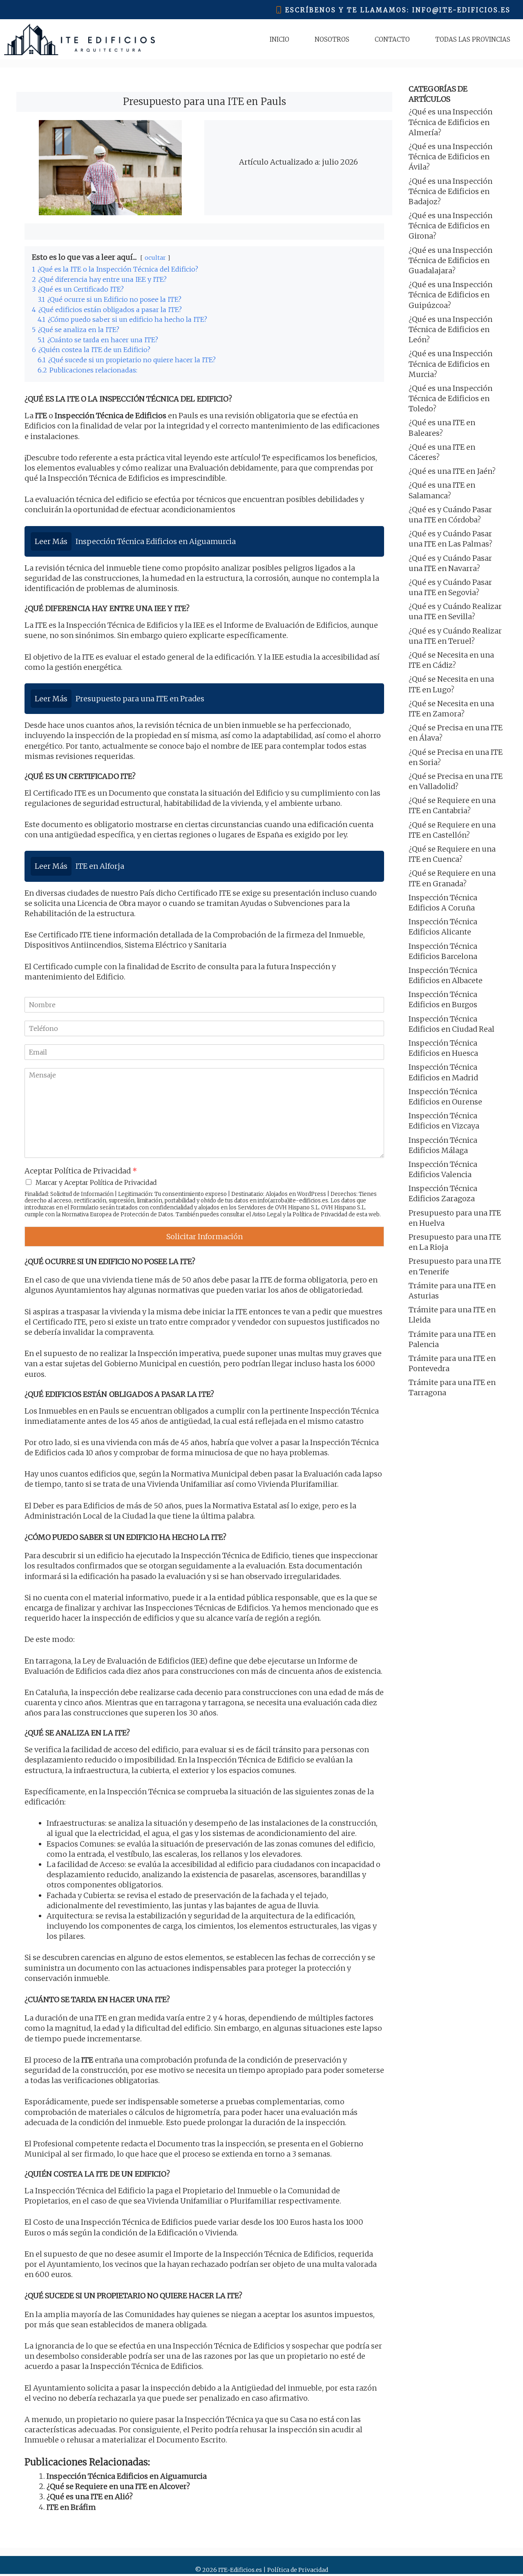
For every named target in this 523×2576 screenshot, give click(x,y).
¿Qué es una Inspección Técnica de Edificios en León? (450, 329)
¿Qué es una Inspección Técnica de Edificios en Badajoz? (450, 191)
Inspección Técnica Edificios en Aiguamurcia (127, 2476)
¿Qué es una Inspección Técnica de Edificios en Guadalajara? (450, 260)
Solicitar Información (205, 1237)
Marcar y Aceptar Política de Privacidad (96, 1182)
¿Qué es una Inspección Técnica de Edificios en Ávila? (450, 157)
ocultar (155, 258)
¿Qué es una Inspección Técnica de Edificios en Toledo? (450, 398)
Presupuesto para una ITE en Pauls (205, 101)
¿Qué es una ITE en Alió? (90, 2497)
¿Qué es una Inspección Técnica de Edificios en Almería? (450, 122)
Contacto (392, 39)
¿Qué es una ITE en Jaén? (452, 471)
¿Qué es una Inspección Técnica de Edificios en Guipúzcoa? (450, 295)
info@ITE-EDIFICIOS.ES (462, 10)
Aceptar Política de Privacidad (81, 1171)
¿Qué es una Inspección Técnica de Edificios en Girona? (450, 226)
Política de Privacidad (320, 1214)
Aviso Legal (267, 1214)
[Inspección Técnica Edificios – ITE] (79, 39)
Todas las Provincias (473, 39)
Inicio (279, 39)
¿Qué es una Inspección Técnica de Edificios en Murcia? (450, 364)
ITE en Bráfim (71, 2507)
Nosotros (332, 39)
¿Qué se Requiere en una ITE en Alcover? (118, 2486)
